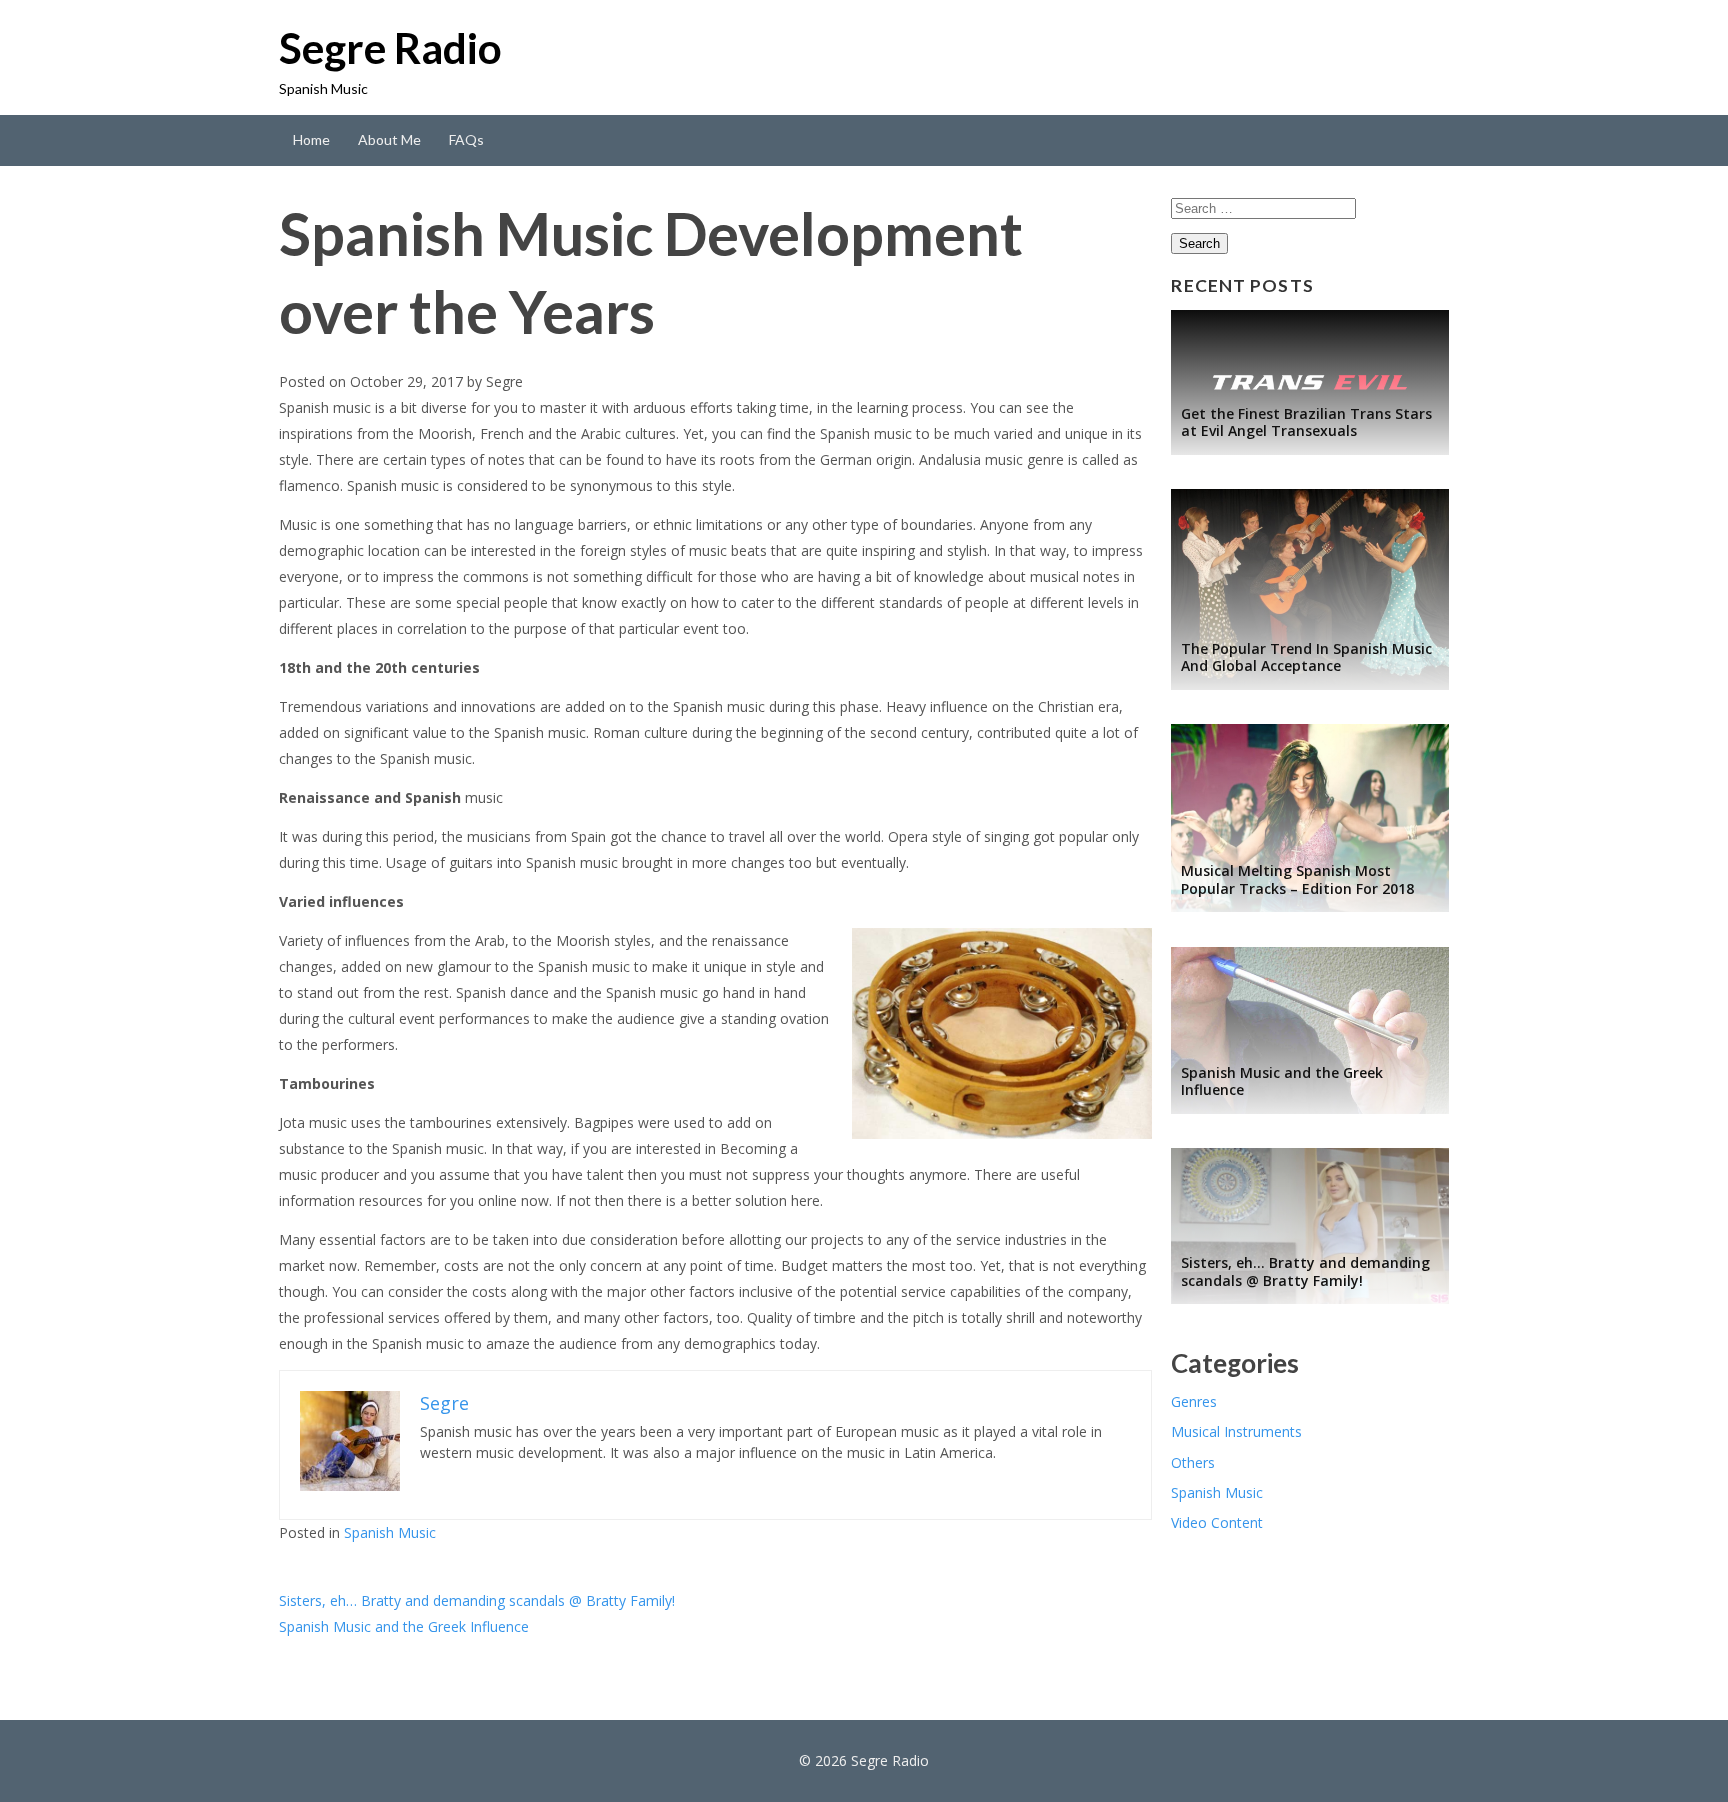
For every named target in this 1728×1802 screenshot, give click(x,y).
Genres (1194, 1401)
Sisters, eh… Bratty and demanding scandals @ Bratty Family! (477, 1600)
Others (1193, 1462)
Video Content (1217, 1522)
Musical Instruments (1236, 1431)
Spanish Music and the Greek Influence (404, 1626)
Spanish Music (390, 1532)
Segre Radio (390, 48)
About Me (389, 139)
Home (311, 139)
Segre (504, 381)
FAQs (466, 139)
